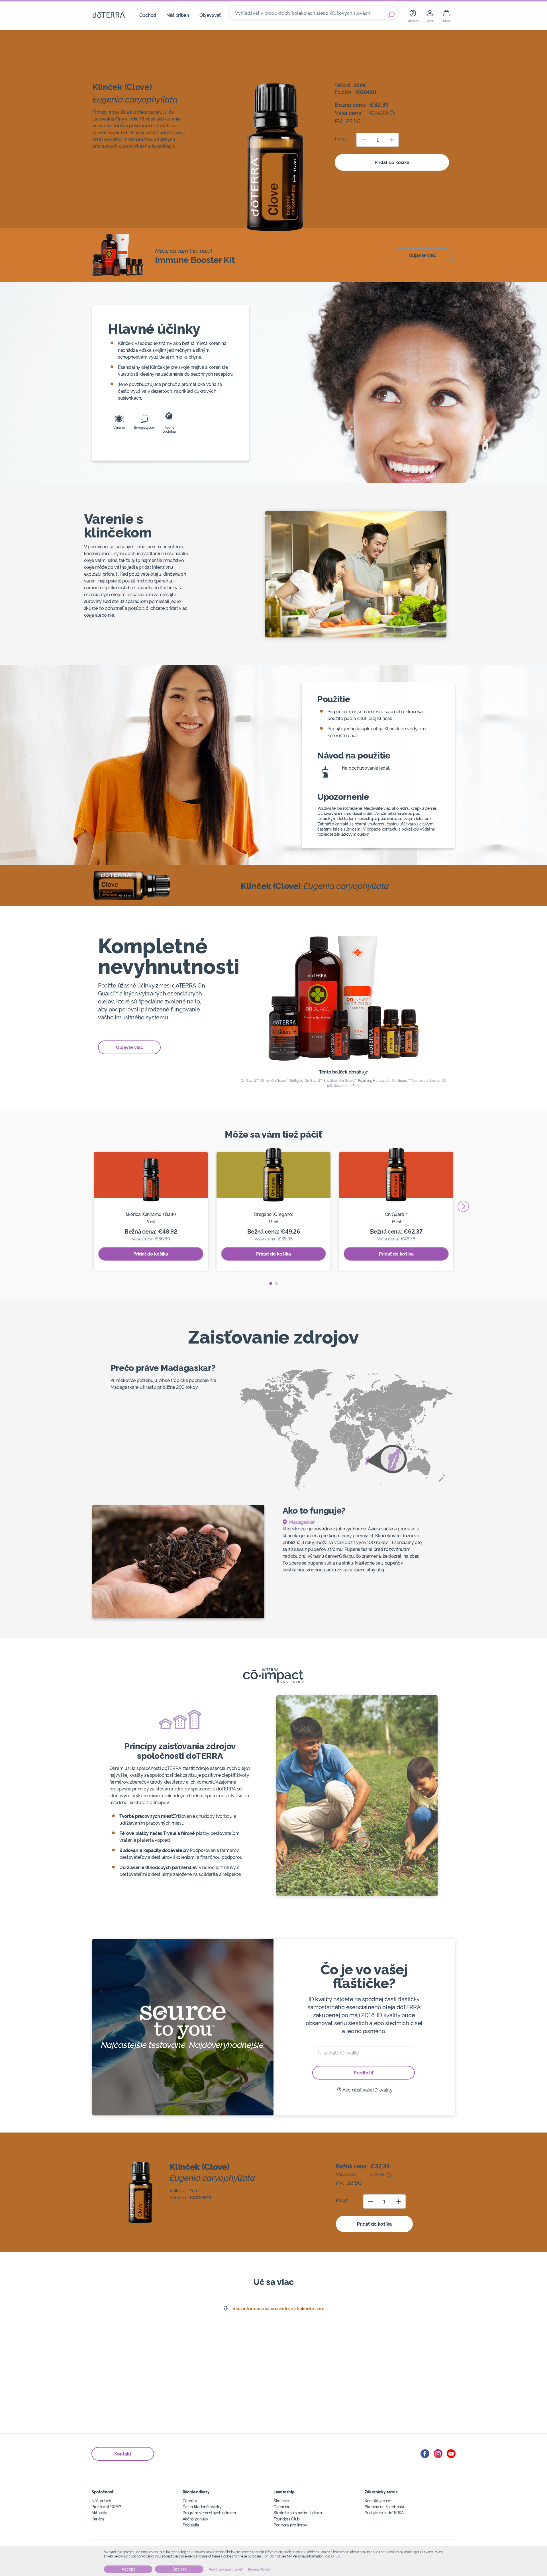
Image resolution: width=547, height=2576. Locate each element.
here (337, 2556)
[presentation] (463, 1206)
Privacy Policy (259, 2569)
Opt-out (179, 2569)
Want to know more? (226, 2569)
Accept (128, 2569)
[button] (271, 1283)
